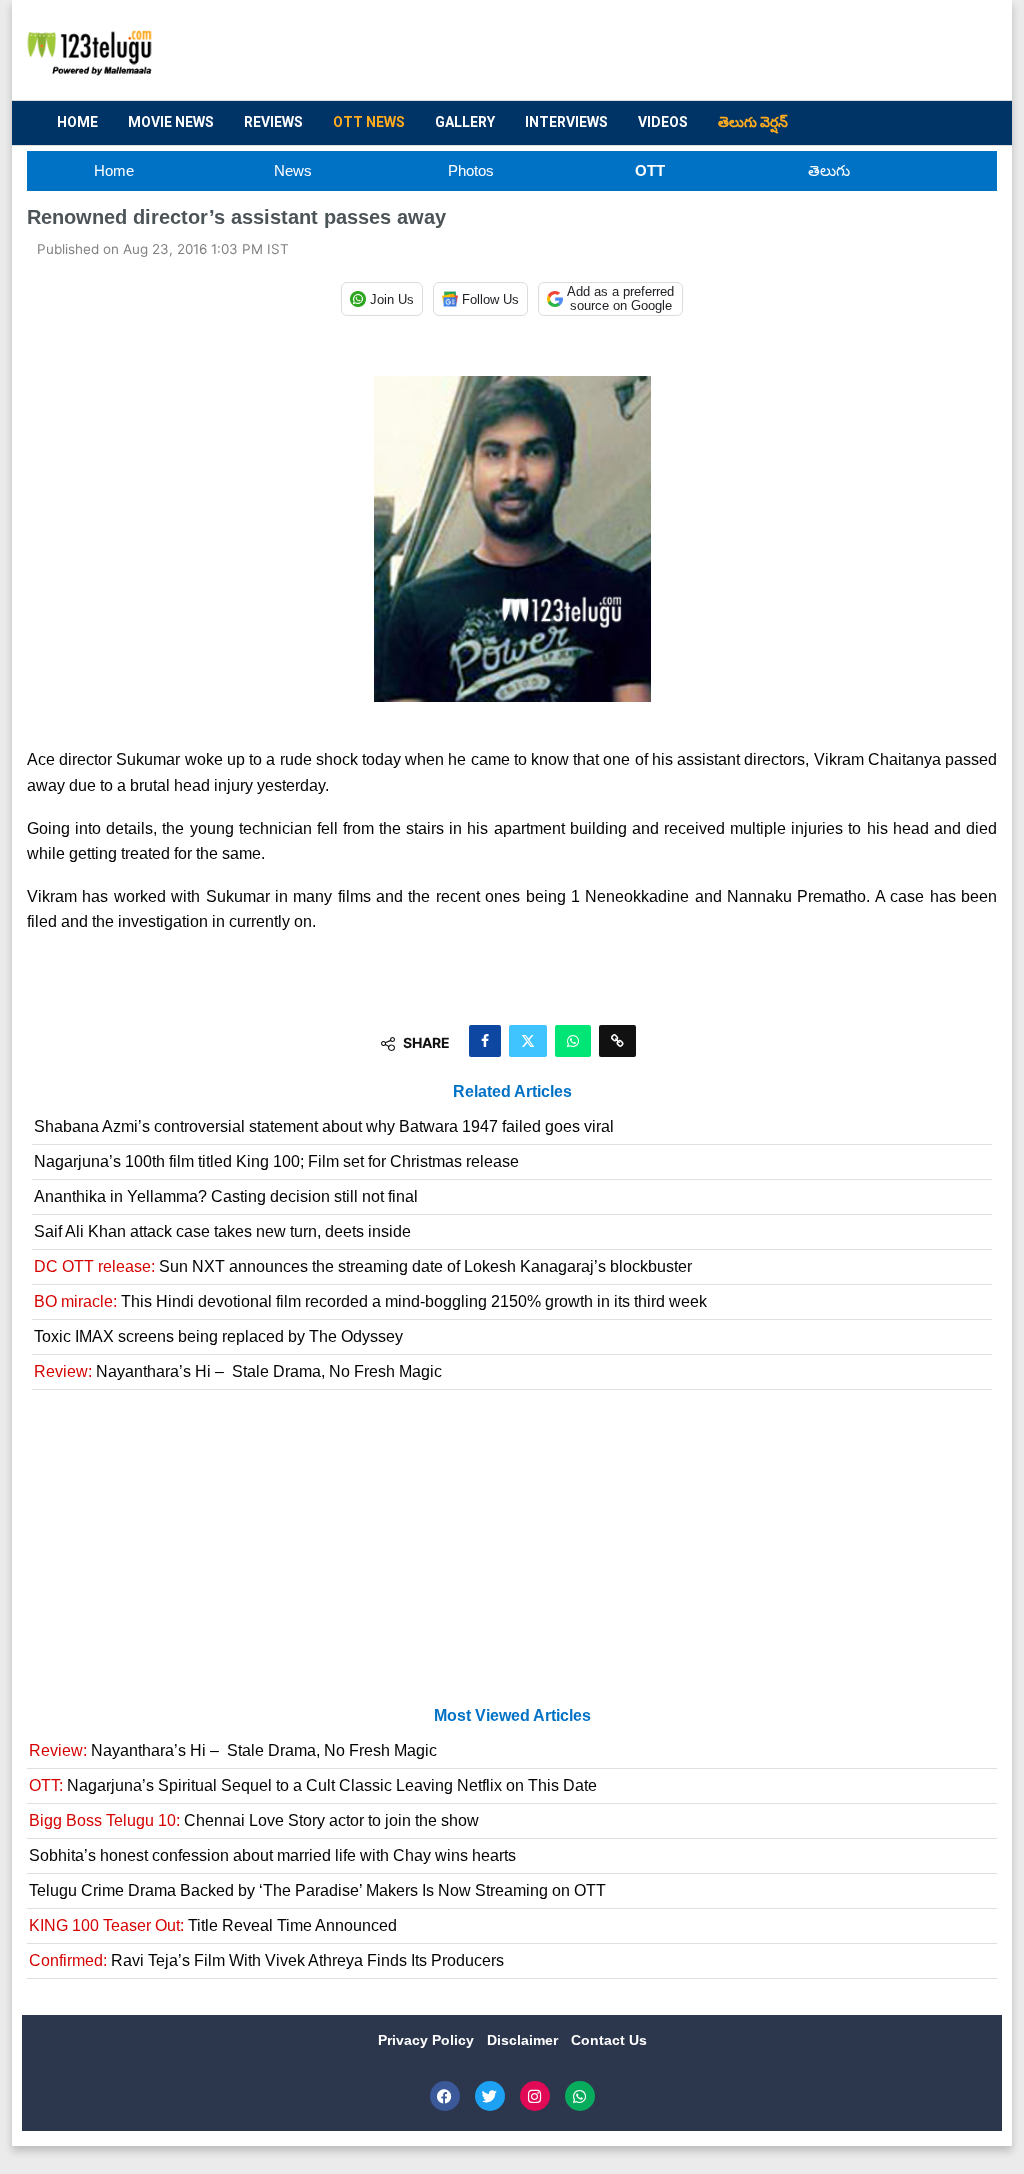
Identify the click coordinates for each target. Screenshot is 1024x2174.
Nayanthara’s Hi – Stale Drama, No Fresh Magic (238, 1371)
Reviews (273, 122)
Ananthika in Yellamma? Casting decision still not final (226, 1196)
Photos (471, 170)
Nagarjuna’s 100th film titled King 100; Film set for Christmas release (276, 1161)
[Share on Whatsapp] (573, 1041)
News (293, 170)
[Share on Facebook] (485, 1041)
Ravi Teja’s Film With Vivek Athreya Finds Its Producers (266, 1960)
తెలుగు (829, 170)
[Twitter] (490, 2096)
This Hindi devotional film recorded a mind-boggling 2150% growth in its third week (370, 1301)
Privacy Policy (428, 2040)
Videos (663, 122)
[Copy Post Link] (617, 1041)
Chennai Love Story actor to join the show (254, 1820)
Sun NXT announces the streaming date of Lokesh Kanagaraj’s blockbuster (363, 1266)
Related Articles (512, 1091)
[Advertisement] (618, 51)
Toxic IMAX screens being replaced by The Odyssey (218, 1336)
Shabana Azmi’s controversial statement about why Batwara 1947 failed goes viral (324, 1126)
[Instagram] (535, 2096)
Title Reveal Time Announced (213, 1925)
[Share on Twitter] (528, 1041)
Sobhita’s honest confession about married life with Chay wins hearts (272, 1855)
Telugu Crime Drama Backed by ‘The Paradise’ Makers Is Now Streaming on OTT (317, 1890)
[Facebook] (445, 2096)
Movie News (171, 122)
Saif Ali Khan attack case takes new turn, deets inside (222, 1231)
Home (77, 122)
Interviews (566, 122)
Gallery (465, 122)
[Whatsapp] (580, 2096)
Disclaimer (524, 2040)
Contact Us (609, 2040)
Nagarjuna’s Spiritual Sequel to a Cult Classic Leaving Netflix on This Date (313, 1785)
